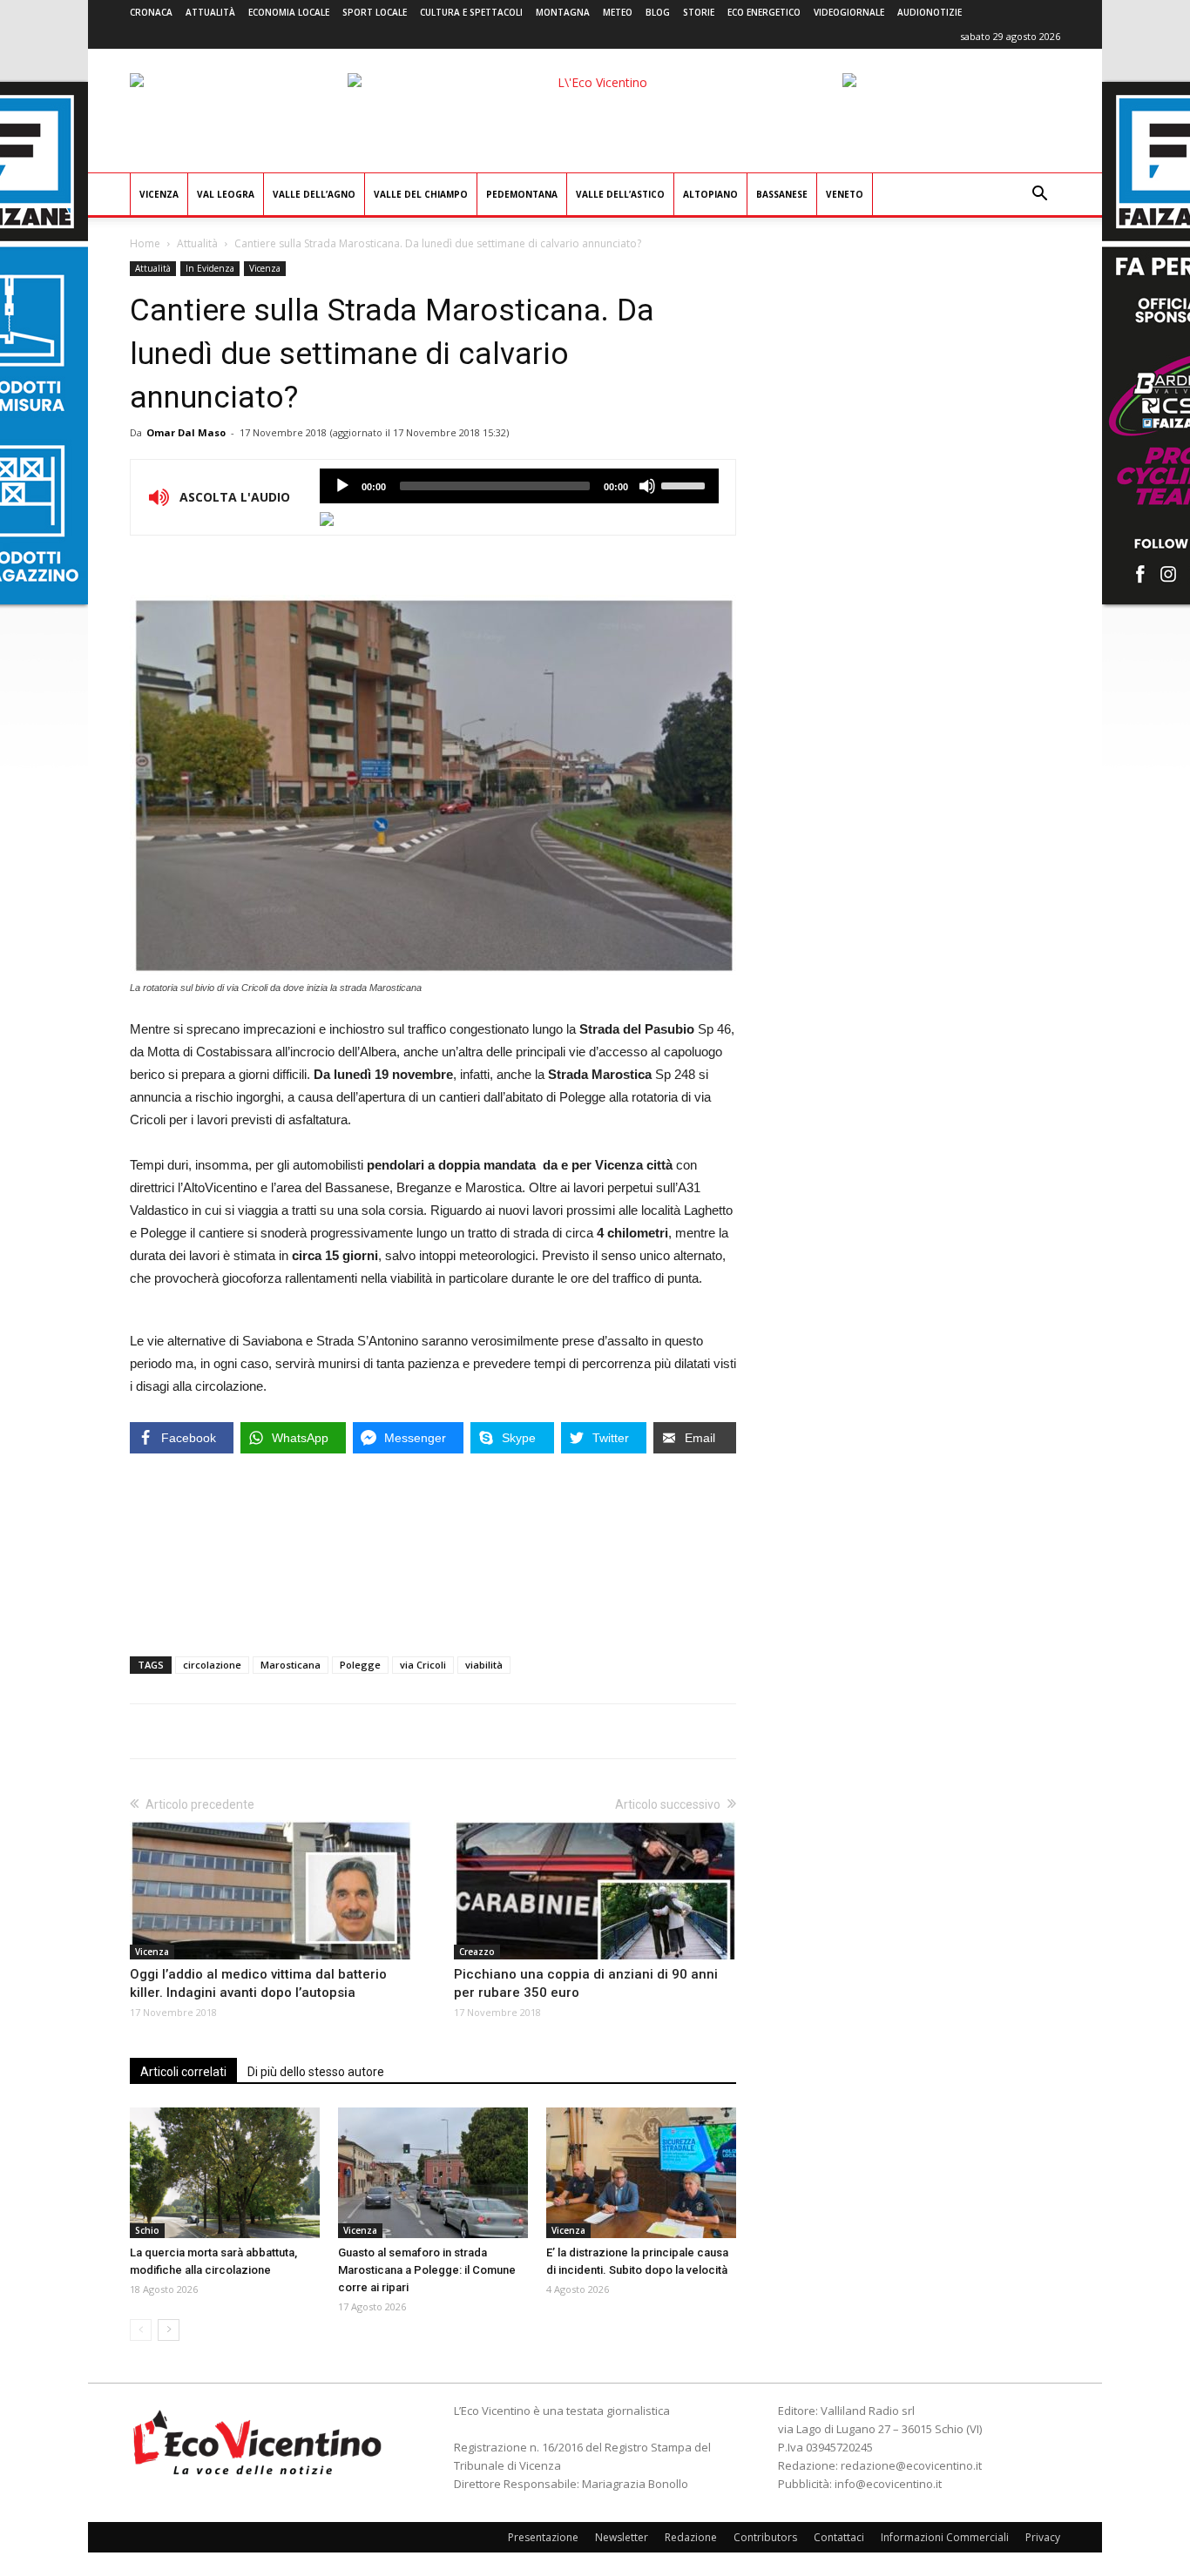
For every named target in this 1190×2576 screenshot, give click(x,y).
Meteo (618, 12)
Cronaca (151, 12)
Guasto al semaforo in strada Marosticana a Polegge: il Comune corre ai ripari (427, 2270)
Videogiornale (849, 12)
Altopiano (710, 194)
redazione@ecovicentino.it (911, 2465)
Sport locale (375, 12)
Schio (147, 2230)
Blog (658, 12)
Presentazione (543, 2537)
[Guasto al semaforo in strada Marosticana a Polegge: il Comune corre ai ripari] (433, 2173)
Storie (699, 12)
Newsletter (622, 2537)
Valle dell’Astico (620, 194)
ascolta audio (342, 486)
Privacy (1043, 2537)
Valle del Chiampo (421, 194)
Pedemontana (522, 194)
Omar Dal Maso (186, 432)
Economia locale (289, 12)
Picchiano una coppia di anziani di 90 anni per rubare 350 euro (586, 1983)
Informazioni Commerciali (945, 2537)
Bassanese (782, 194)
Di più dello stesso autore (316, 2072)
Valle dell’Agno (314, 194)
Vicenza (159, 194)
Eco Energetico (764, 12)
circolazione (212, 1665)
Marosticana (291, 1665)
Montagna (563, 12)
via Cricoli (423, 1665)
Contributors (765, 2537)
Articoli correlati (183, 2072)
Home (145, 243)
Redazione (691, 2537)
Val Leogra (226, 194)
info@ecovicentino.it (888, 2484)
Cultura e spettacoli (471, 12)
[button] (1039, 196)
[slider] (686, 484)
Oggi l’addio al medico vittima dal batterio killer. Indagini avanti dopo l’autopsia (258, 1983)
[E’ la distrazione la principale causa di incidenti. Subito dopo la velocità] (641, 2173)
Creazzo (477, 1952)
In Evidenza (210, 268)
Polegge (360, 1665)
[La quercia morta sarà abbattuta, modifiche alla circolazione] (225, 2173)
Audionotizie (930, 12)
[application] (519, 486)
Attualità (210, 12)
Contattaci (839, 2537)
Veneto (845, 194)
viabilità (484, 1665)
